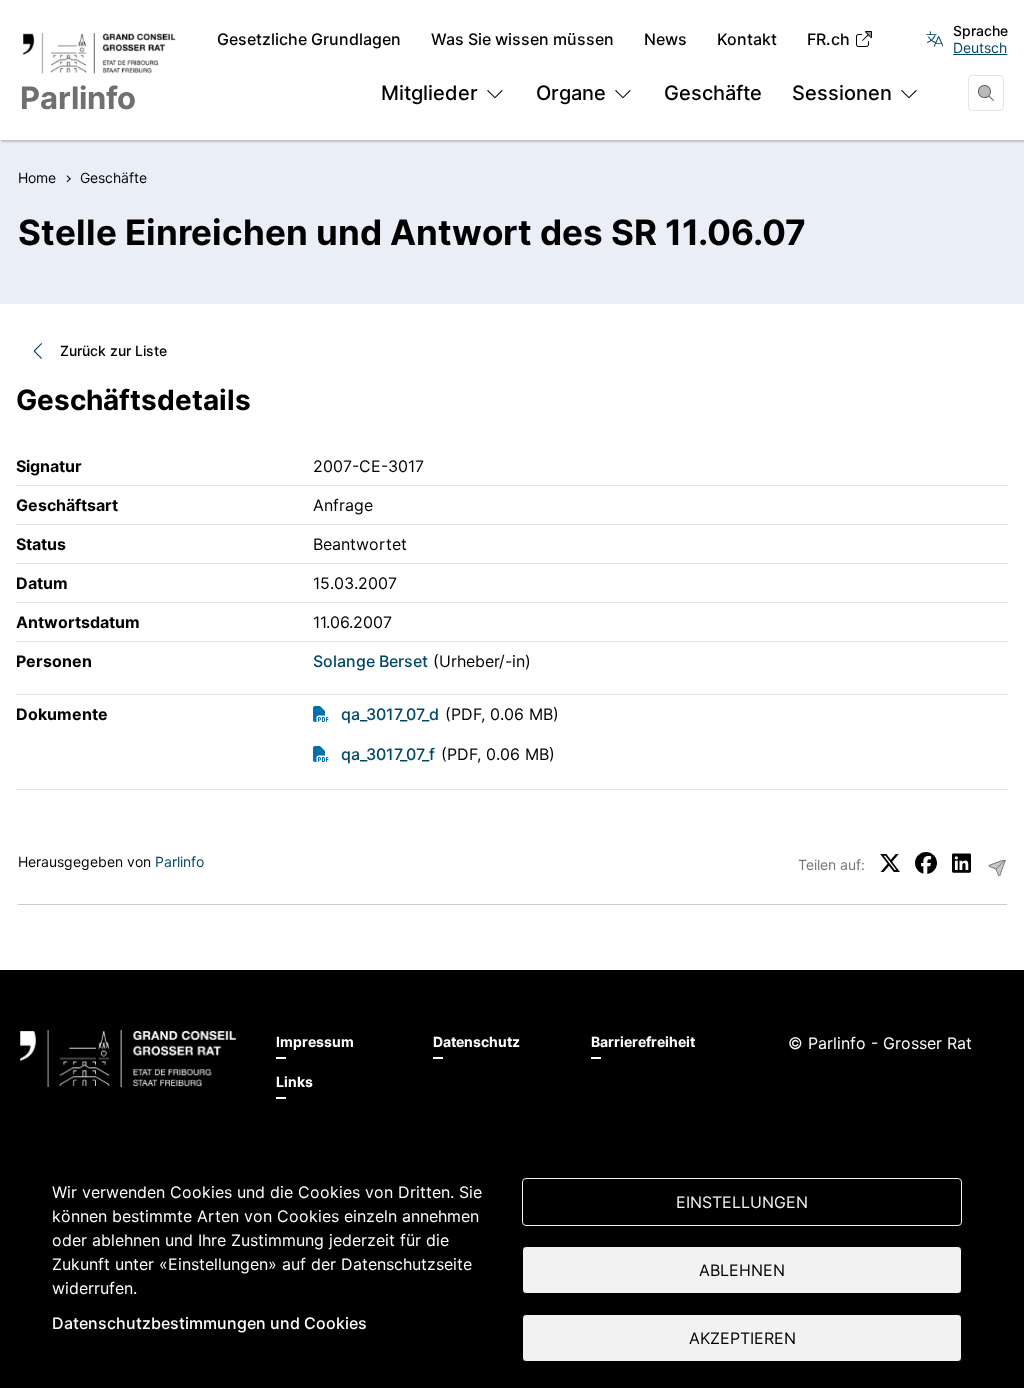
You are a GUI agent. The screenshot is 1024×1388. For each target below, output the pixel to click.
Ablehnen (742, 1270)
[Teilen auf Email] (997, 868)
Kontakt (747, 39)
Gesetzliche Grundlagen (309, 39)
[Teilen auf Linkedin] (962, 863)
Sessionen (842, 93)
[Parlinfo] (128, 1058)
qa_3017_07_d (390, 714)
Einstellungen (742, 1202)
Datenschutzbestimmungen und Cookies (209, 1323)
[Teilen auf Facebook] (926, 863)
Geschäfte (713, 93)
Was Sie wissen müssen (522, 39)
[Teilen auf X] (890, 863)
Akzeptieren (742, 1338)
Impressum (315, 1041)
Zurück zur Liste (113, 350)
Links (294, 1081)
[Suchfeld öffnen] (986, 93)
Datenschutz (476, 1041)
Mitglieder (429, 93)
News (665, 39)
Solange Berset (370, 661)
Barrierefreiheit (643, 1041)
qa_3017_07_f (388, 754)
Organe (571, 93)
